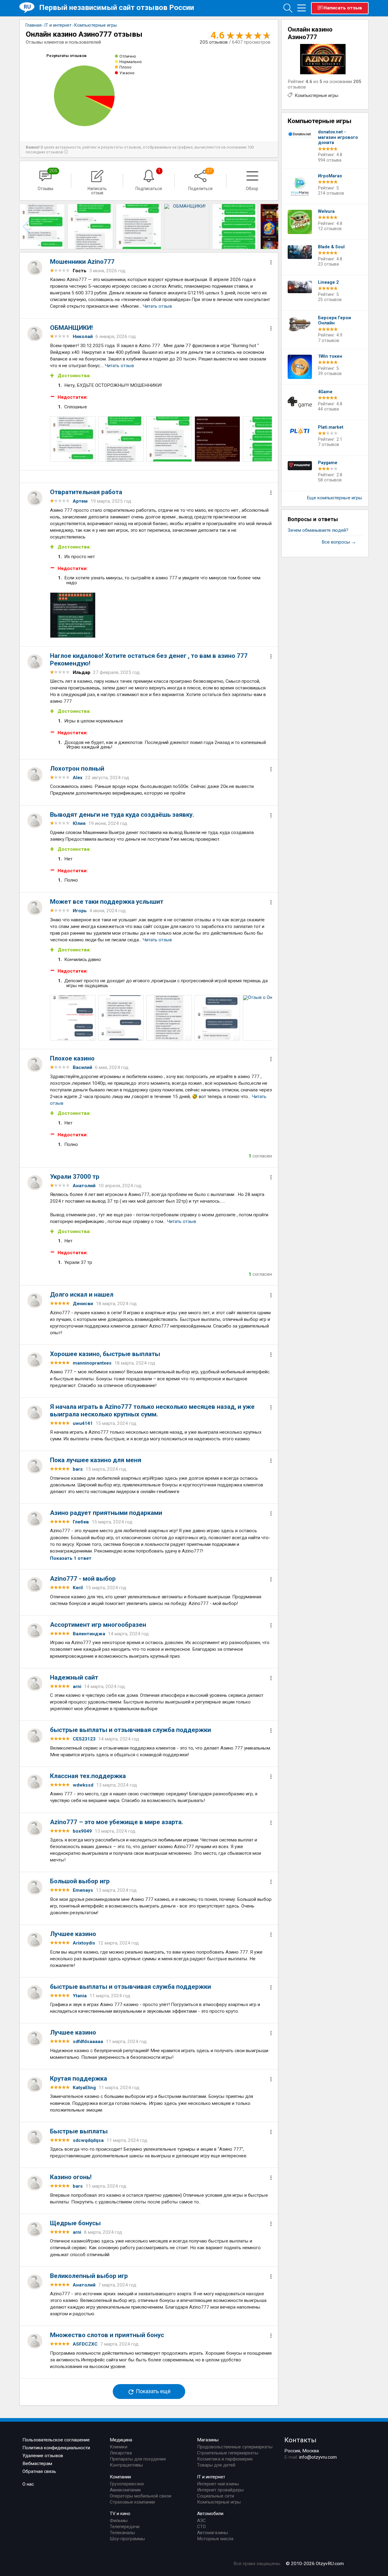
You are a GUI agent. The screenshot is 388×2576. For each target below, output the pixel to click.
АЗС (201, 2521)
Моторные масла (215, 2539)
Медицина (121, 2440)
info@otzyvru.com (318, 2457)
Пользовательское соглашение (56, 2440)
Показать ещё (153, 2392)
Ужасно (127, 73)
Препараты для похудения (138, 2459)
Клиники (119, 2447)
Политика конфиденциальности (56, 2448)
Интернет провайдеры (220, 2490)
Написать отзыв (343, 8)
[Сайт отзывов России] (29, 8)
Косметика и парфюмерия (225, 2459)
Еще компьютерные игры (334, 498)
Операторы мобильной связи (140, 2496)
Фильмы (119, 2521)
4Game (325, 392)
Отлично (128, 56)
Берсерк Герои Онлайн (334, 321)
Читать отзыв (157, 306)
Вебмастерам (37, 2464)
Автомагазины (212, 2533)
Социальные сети (216, 2496)
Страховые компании (132, 2502)
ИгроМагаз (330, 176)
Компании (120, 2477)
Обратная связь (39, 2471)
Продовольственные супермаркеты (235, 2447)
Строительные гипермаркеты (228, 2453)
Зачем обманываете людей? (318, 530)
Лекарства (121, 2453)
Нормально (131, 62)
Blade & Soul (331, 247)
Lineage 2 (328, 282)
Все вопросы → (339, 542)
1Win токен (330, 356)
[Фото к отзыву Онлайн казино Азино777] (73, 439)
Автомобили (210, 2514)
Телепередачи (125, 2527)
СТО (201, 2527)
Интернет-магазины (218, 2484)
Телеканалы (122, 2533)
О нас (28, 2484)
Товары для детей (216, 2465)
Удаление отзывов (43, 2456)
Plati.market (331, 427)
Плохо (125, 67)
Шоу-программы (127, 2539)
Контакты (300, 2440)
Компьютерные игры (316, 95)
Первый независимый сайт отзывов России (117, 7)
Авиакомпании (125, 2490)
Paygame (328, 463)
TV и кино (120, 2514)
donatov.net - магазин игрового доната (338, 137)
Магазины (208, 2440)
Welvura (326, 211)
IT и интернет (211, 2477)
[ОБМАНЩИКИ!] (42, 226)
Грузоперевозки (127, 2484)
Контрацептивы (126, 2465)
